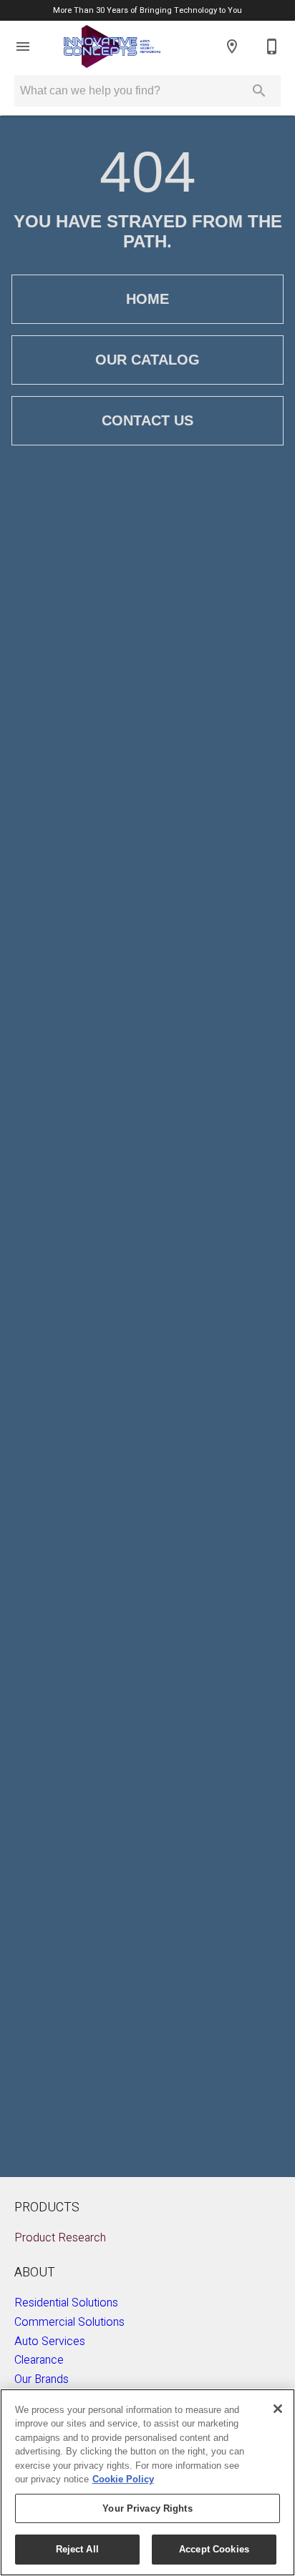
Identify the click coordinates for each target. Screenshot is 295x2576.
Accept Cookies (214, 2549)
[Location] (232, 46)
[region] (147, 2482)
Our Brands (42, 2379)
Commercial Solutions (69, 2322)
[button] (23, 46)
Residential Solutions (66, 2303)
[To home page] (112, 46)
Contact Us (147, 420)
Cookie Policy (123, 2479)
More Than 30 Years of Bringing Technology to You (147, 10)
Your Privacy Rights (147, 2508)
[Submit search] (259, 91)
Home (147, 299)
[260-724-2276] (272, 46)
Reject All (77, 2549)
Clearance (39, 2360)
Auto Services (50, 2341)
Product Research (60, 2238)
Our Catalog (147, 360)
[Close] (278, 2409)
